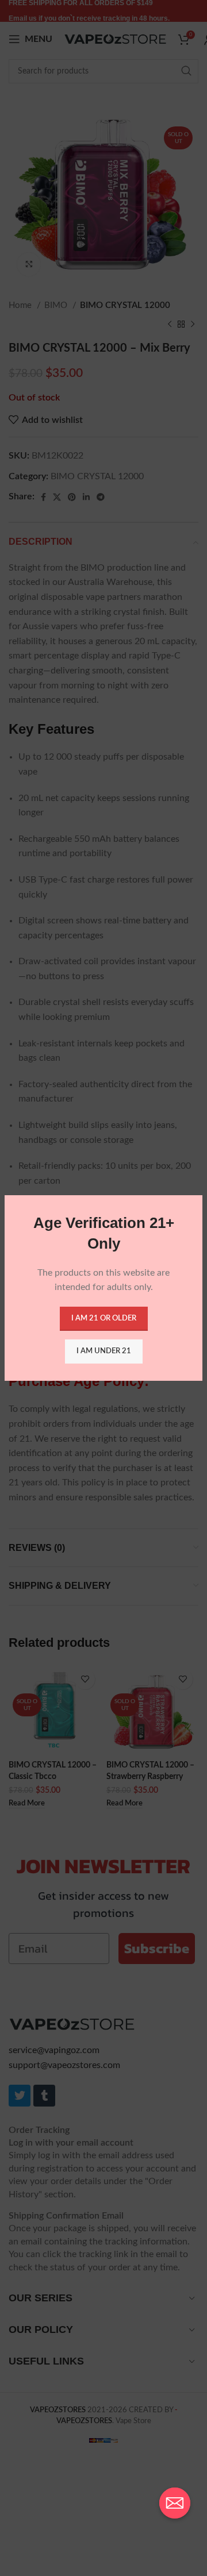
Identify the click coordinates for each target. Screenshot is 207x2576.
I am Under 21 (104, 1351)
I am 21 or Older (104, 1318)
